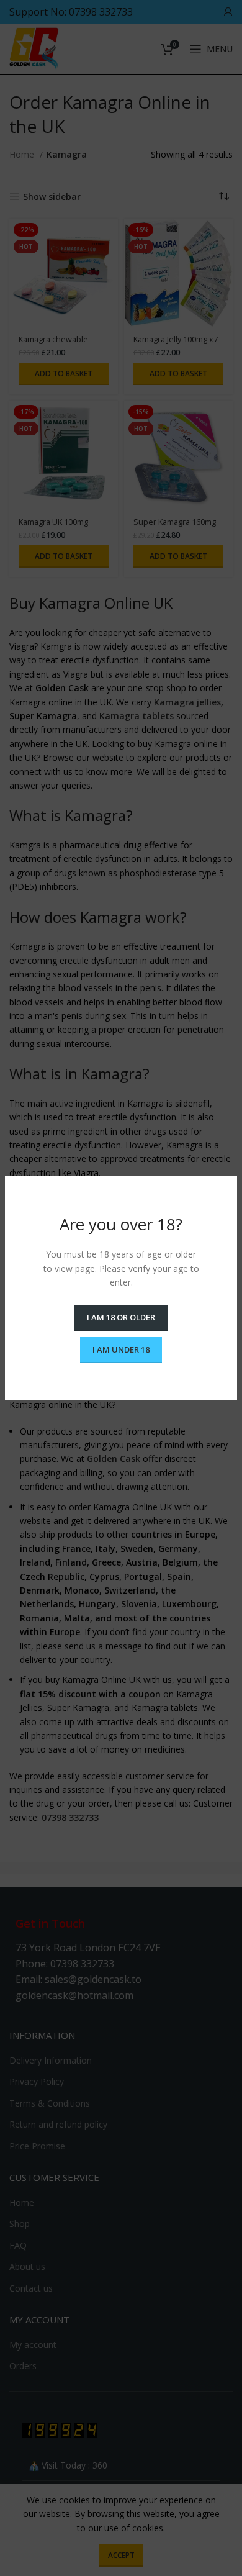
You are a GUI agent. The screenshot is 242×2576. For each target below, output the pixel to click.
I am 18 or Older (121, 1317)
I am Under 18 (121, 1349)
